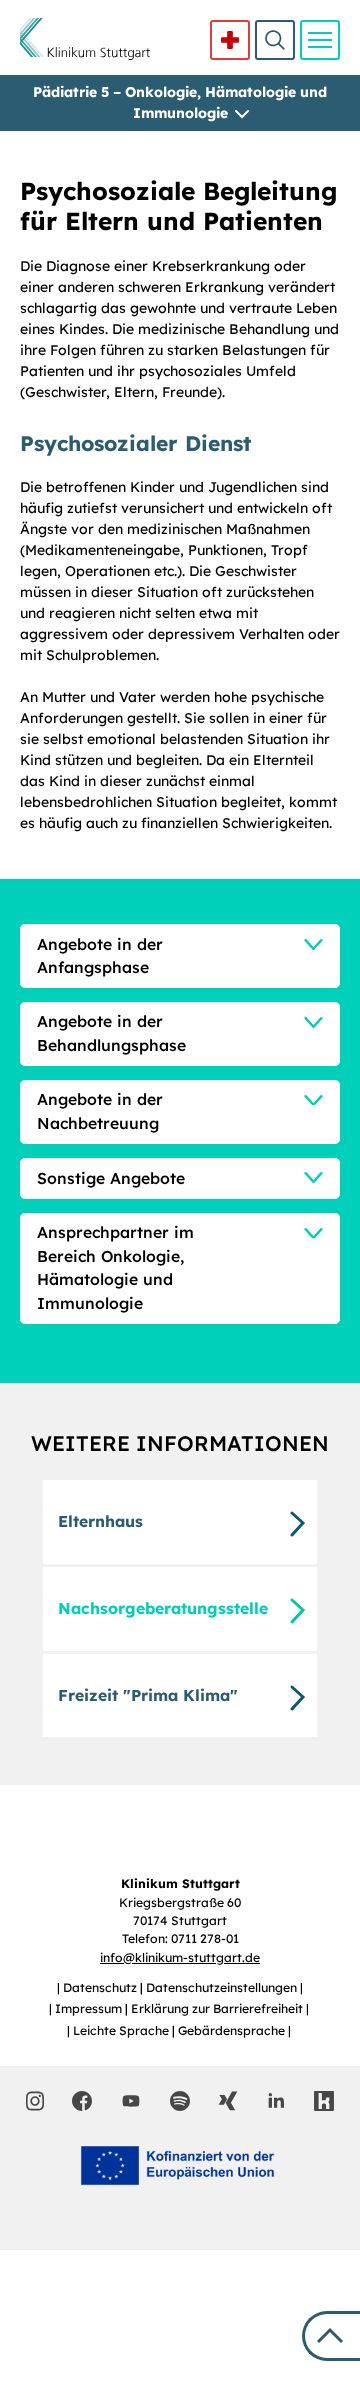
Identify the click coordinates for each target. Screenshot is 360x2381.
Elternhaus (100, 1521)
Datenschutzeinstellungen (223, 1987)
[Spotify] (180, 2101)
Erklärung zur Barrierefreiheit (218, 2008)
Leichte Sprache (122, 2030)
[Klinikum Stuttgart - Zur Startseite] (85, 39)
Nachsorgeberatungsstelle (163, 1608)
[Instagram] (35, 2101)
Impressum (90, 2008)
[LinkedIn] (276, 2101)
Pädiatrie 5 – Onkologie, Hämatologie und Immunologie (180, 102)
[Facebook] (82, 2101)
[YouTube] (131, 2100)
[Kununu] (324, 2101)
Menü (320, 40)
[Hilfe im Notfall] (230, 40)
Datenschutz (101, 1987)
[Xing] (228, 2101)
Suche (275, 40)
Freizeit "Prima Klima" (148, 1695)
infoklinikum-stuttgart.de (180, 1957)
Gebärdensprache (233, 2030)
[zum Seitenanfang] (331, 2336)
